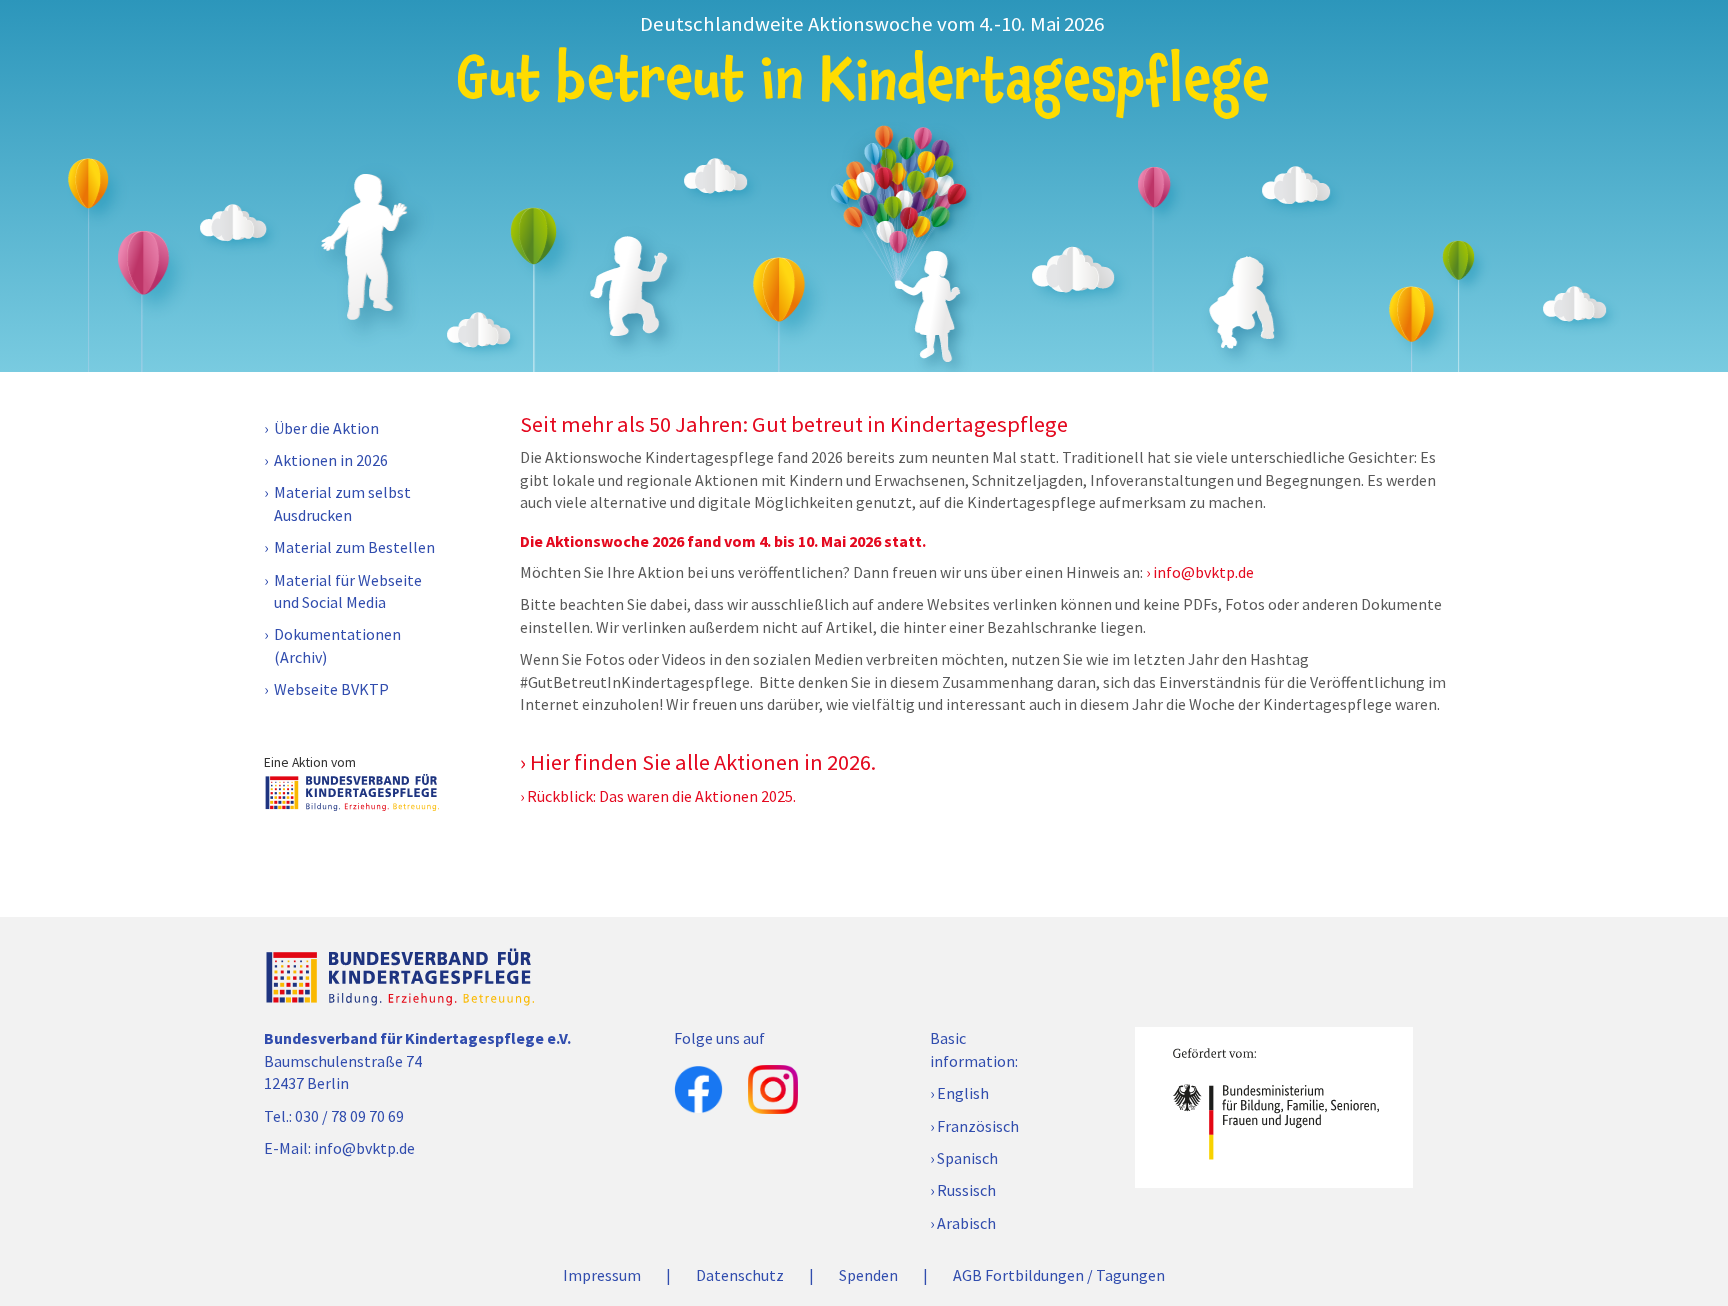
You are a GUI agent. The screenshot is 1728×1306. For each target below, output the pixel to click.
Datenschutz (740, 1275)
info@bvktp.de (1203, 572)
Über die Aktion (326, 428)
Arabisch (966, 1223)
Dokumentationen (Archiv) (337, 645)
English (963, 1093)
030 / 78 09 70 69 (349, 1116)
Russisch (966, 1190)
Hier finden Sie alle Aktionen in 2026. (703, 762)
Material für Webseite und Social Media (348, 591)
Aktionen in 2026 (331, 460)
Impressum (602, 1275)
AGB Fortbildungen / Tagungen (1059, 1275)
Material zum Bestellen (354, 547)
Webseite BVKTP (331, 689)
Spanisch (967, 1158)
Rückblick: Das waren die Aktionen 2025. (661, 796)
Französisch (978, 1126)
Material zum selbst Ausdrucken (342, 503)
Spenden (868, 1275)
